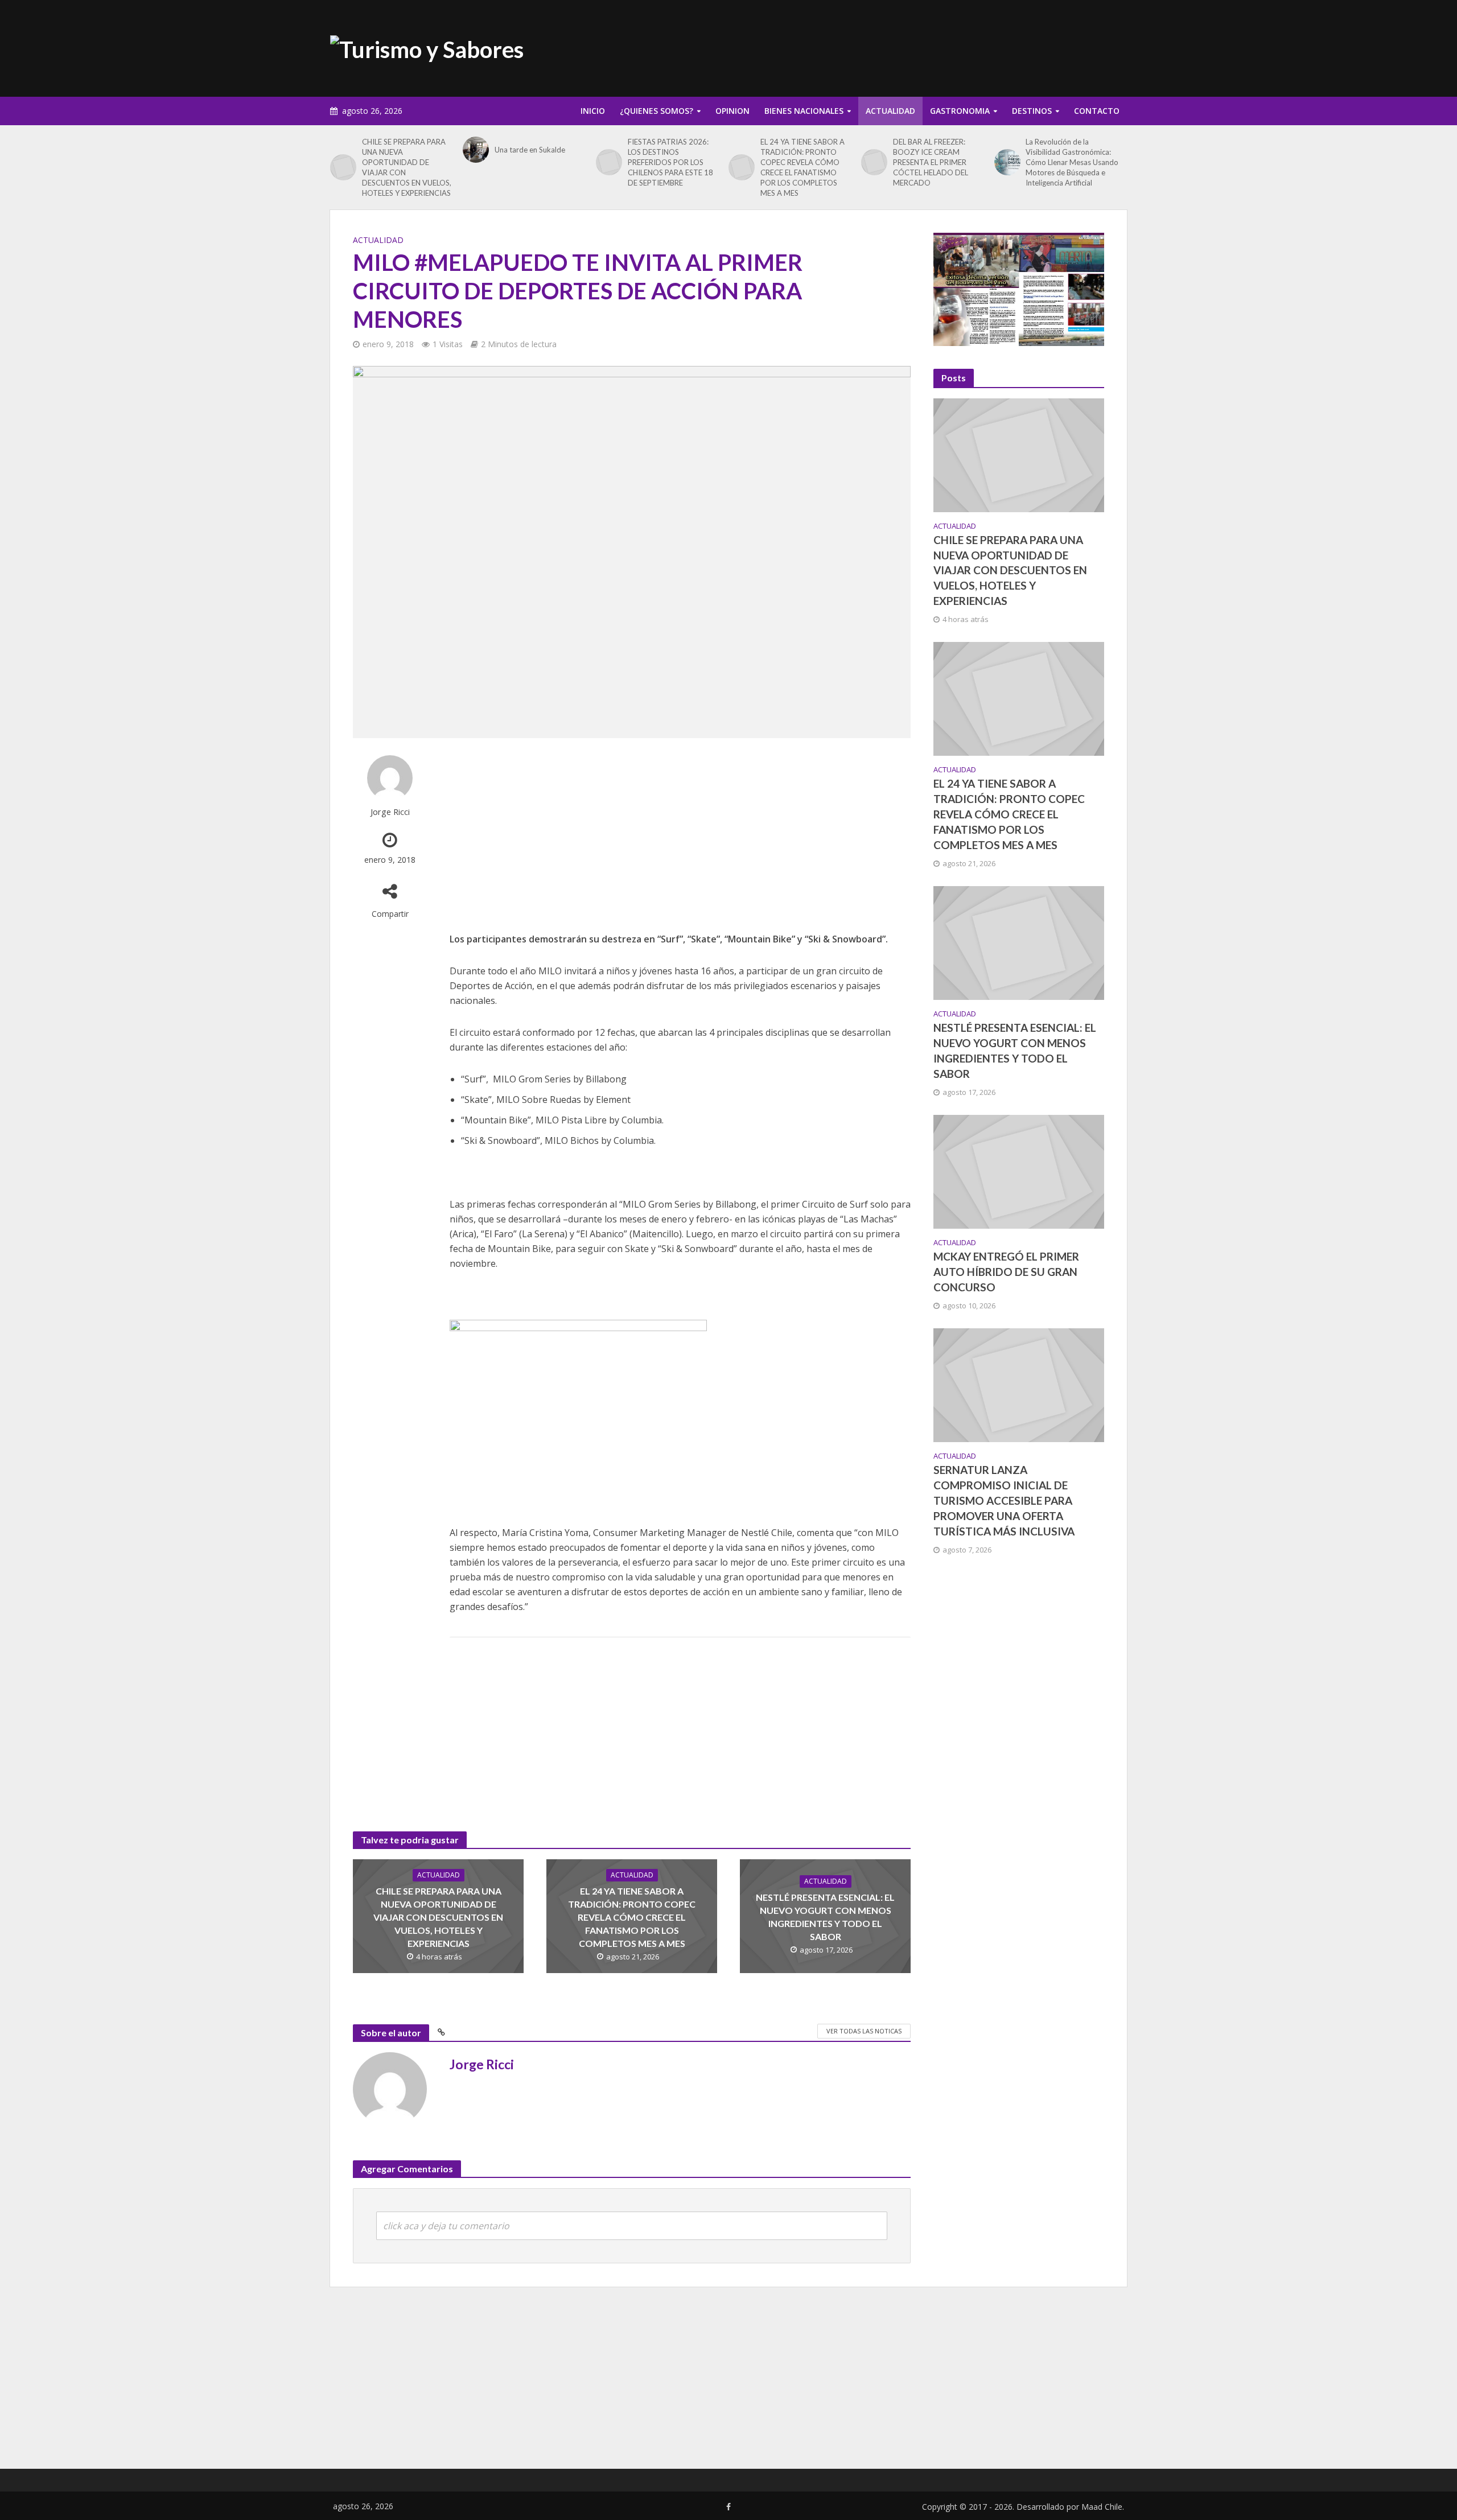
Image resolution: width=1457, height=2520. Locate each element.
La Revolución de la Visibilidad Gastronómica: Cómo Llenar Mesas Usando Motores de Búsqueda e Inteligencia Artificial (1072, 162)
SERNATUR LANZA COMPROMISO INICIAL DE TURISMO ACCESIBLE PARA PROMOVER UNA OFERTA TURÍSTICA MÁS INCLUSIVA (1004, 1500)
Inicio (593, 111)
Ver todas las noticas (864, 2031)
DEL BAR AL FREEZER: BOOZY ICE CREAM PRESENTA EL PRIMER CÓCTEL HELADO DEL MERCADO (931, 162)
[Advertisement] (920, 46)
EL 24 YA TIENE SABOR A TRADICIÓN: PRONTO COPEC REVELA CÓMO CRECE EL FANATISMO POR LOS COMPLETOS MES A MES (802, 167)
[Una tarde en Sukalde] (476, 150)
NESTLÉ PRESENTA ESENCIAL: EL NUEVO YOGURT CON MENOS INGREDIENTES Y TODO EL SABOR (825, 1917)
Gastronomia (960, 111)
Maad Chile (1102, 2507)
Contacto (1097, 111)
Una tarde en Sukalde (530, 150)
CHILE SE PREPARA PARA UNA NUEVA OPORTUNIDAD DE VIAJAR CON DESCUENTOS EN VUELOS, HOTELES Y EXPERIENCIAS (407, 167)
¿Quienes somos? (657, 111)
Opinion (732, 111)
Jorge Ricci (390, 812)
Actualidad (890, 111)
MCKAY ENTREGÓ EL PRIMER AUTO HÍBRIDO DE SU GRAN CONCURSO (1006, 1272)
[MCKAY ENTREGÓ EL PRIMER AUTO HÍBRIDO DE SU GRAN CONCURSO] (1019, 1171)
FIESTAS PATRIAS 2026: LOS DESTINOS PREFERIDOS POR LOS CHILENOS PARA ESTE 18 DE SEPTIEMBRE (670, 162)
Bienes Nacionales (804, 111)
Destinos (1032, 111)
